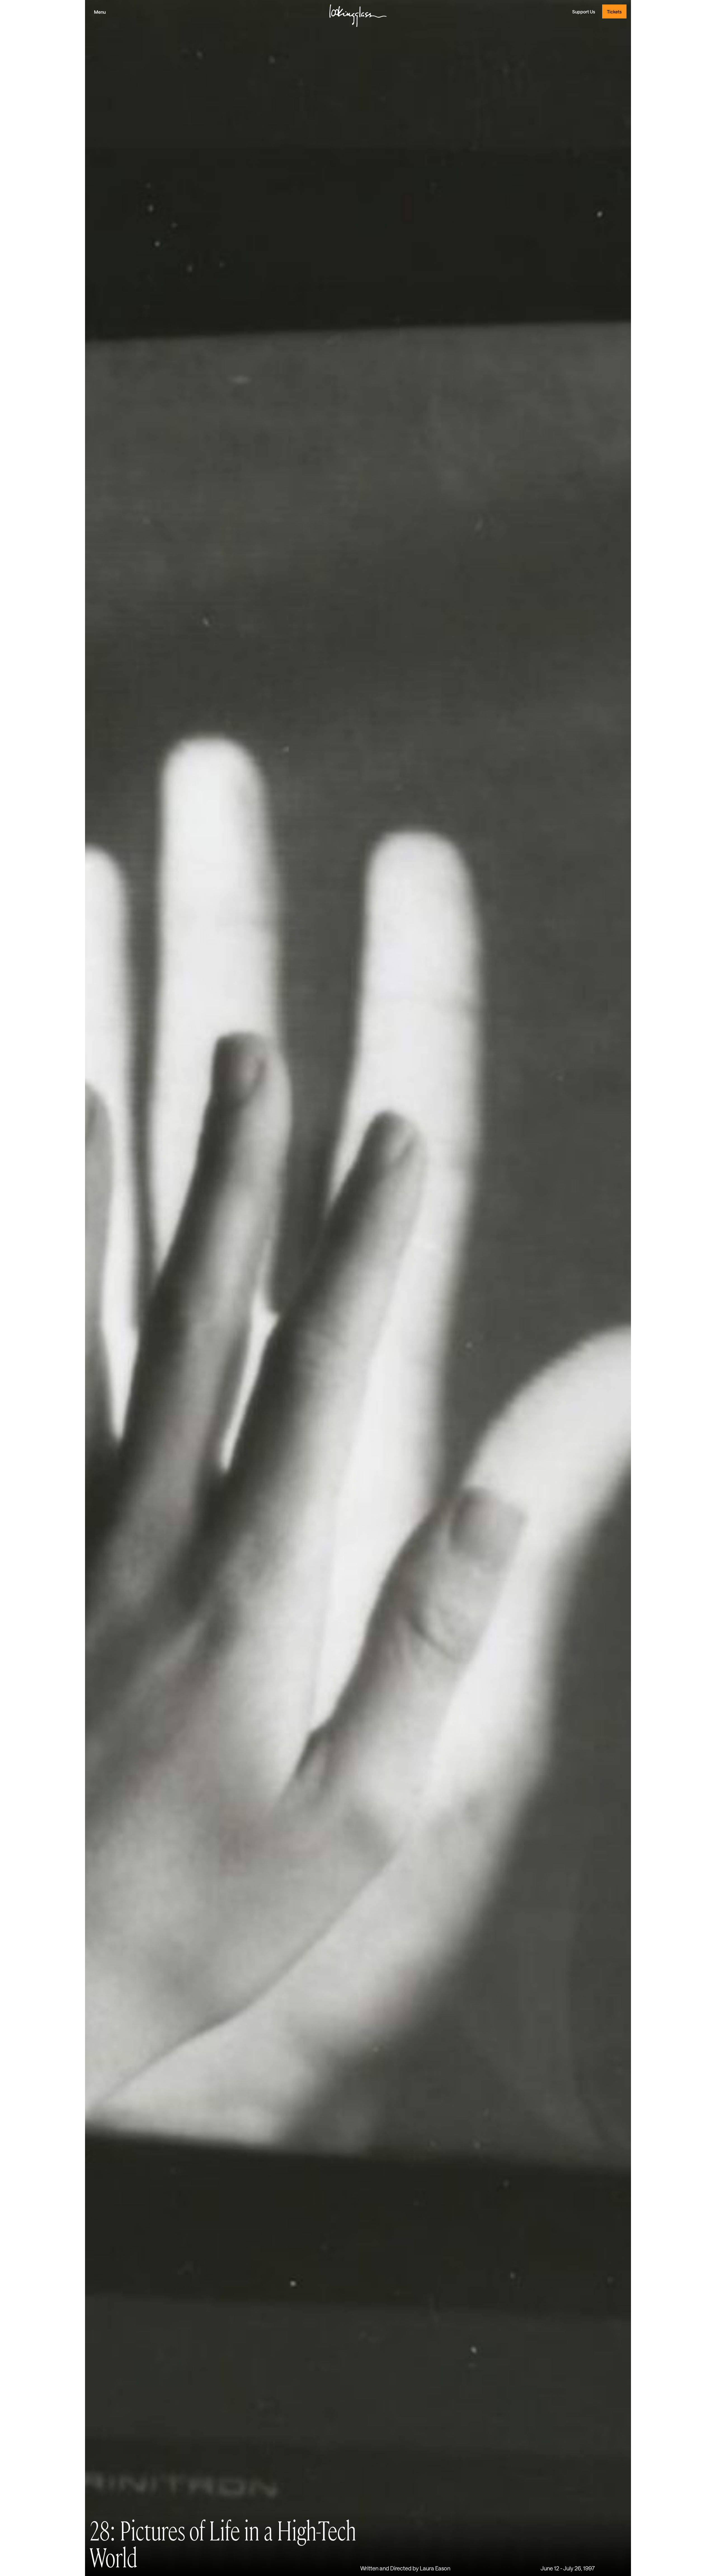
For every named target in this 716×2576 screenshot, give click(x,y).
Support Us (584, 12)
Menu (100, 12)
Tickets (614, 12)
